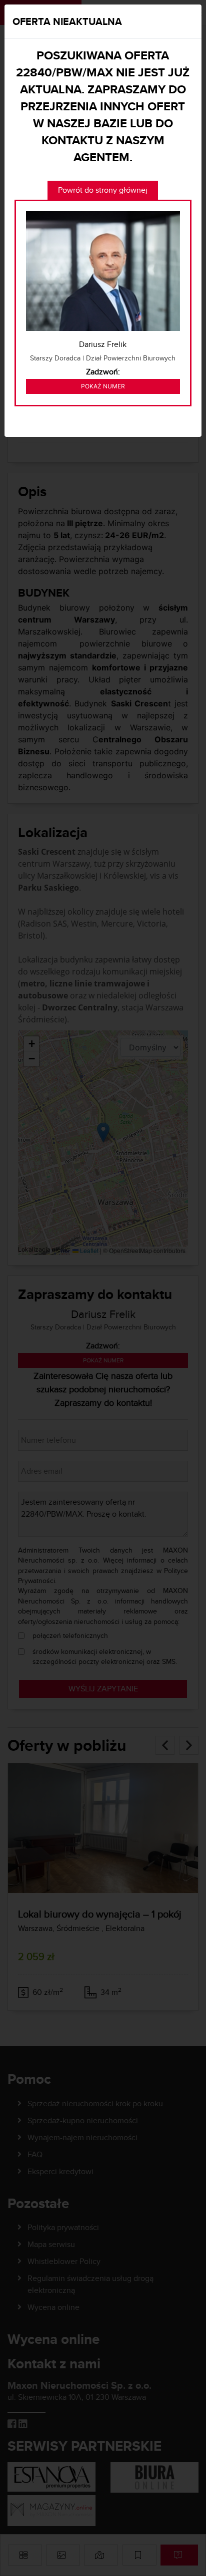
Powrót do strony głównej (103, 190)
